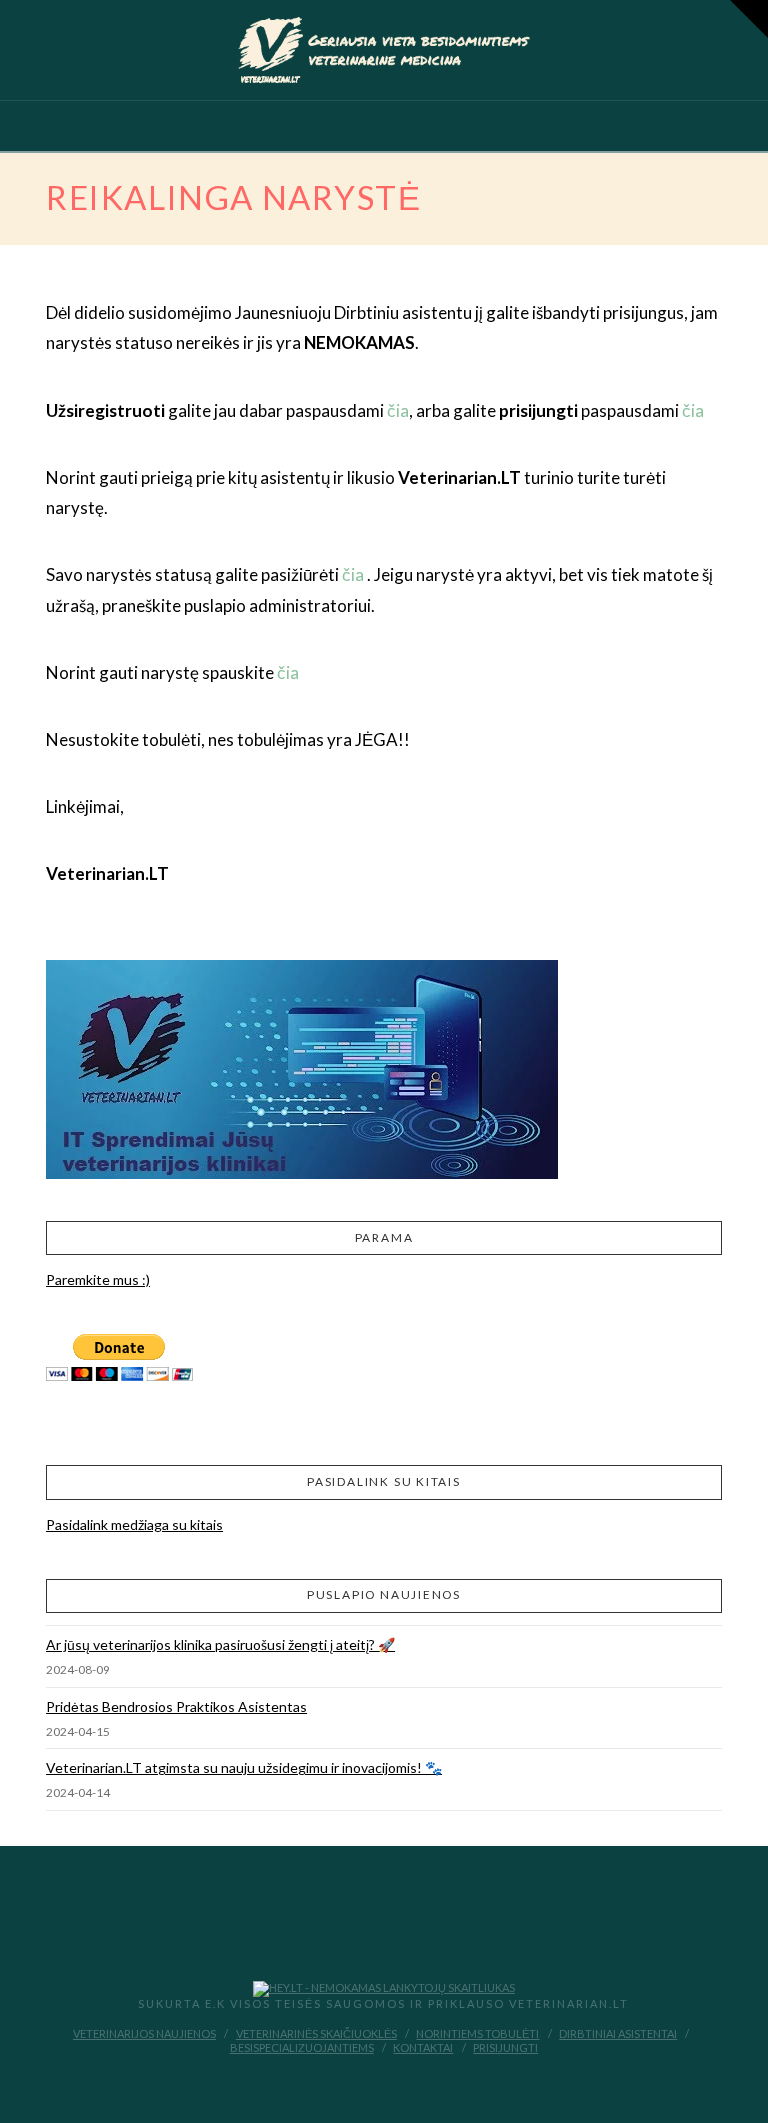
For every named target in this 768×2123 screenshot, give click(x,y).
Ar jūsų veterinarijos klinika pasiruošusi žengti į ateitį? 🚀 (220, 1644)
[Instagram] (398, 2079)
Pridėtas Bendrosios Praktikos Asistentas (176, 1706)
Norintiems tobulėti (477, 2033)
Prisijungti (505, 2047)
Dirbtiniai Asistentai (618, 2033)
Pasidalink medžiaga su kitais (134, 1524)
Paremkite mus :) (98, 1279)
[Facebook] (370, 2079)
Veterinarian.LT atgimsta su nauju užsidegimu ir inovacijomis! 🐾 (244, 1767)
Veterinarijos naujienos (144, 2033)
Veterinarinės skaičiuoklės (316, 2033)
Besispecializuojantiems (302, 2047)
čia (398, 410)
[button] (383, 130)
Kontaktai (423, 2047)
